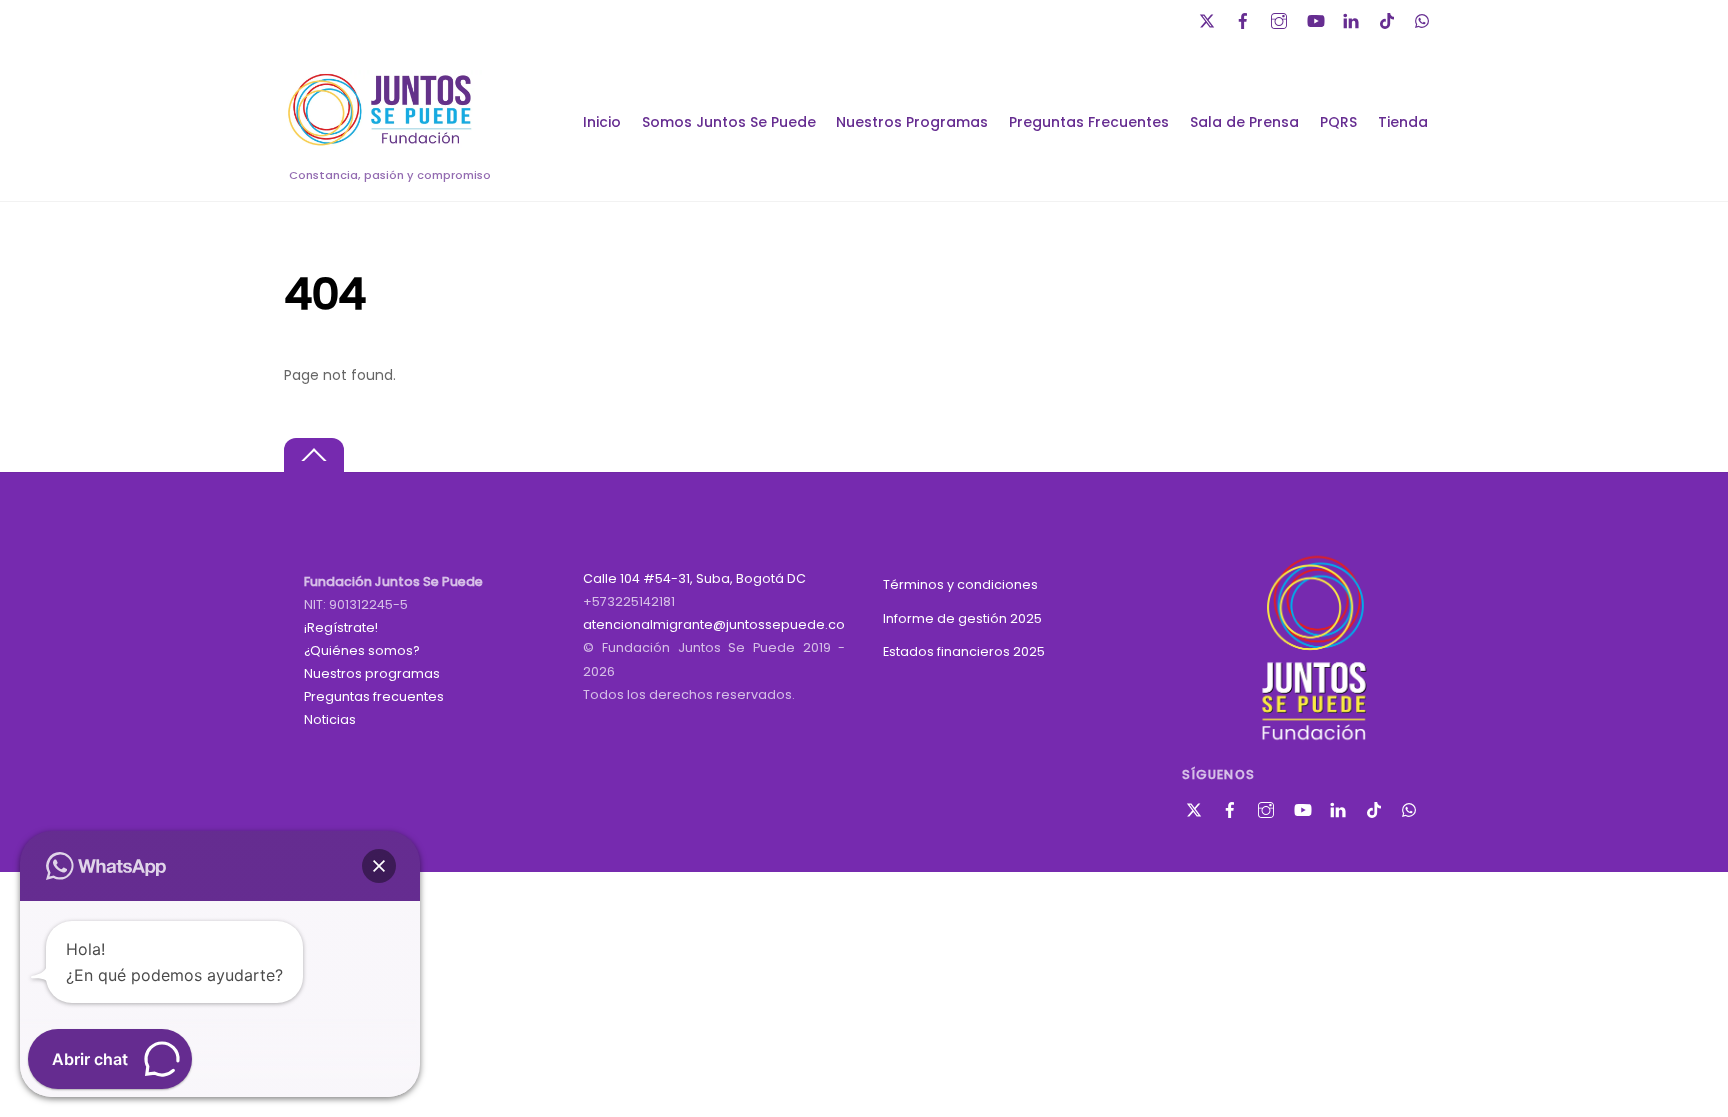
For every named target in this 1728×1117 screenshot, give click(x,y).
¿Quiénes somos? (362, 650)
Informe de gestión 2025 (962, 618)
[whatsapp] (1425, 18)
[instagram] (1281, 18)
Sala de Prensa (1244, 122)
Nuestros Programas (912, 122)
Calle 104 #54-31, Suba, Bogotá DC (694, 578)
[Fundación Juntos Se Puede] (384, 142)
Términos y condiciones (960, 584)
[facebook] (1245, 18)
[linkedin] (1353, 18)
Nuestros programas (372, 673)
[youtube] (1317, 18)
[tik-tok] (1389, 18)
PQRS (1338, 122)
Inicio (602, 122)
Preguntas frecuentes (374, 696)
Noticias (330, 719)
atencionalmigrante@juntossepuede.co (714, 624)
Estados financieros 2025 (964, 651)
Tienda (1403, 122)
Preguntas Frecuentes (1089, 122)
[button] (379, 866)
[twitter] (1209, 18)
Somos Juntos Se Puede (729, 122)
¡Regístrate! (341, 627)
